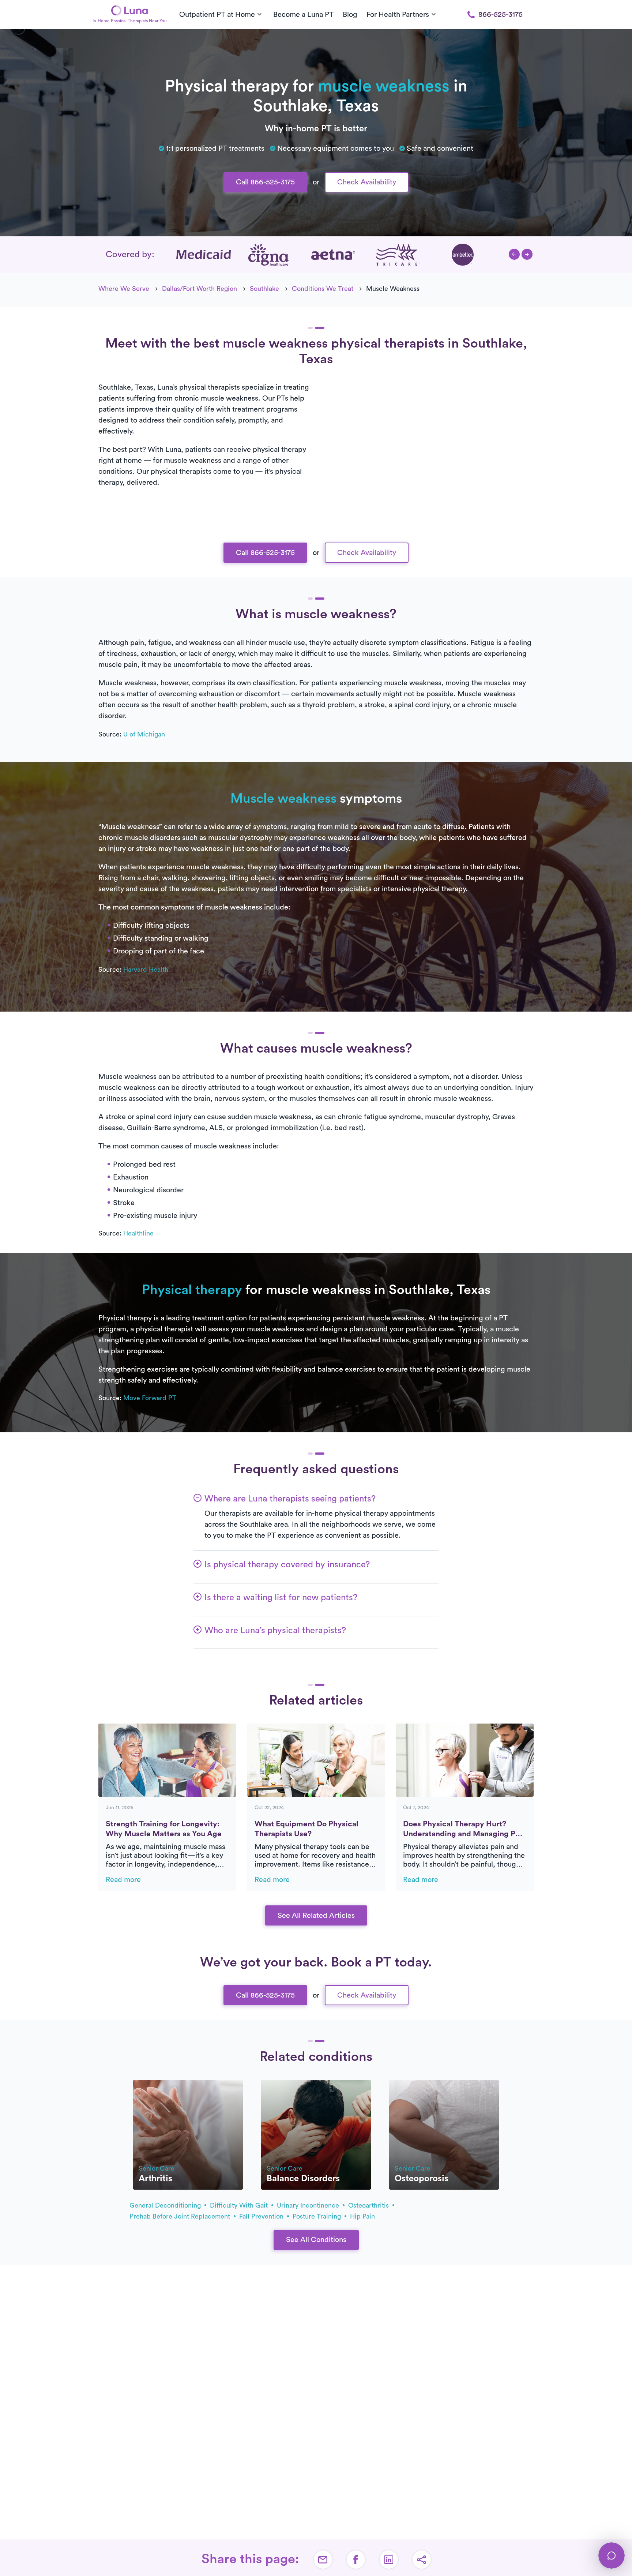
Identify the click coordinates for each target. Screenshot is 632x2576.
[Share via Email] (323, 2560)
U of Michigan (144, 734)
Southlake (264, 289)
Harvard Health (146, 970)
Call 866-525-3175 (265, 182)
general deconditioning (166, 2205)
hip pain (362, 2216)
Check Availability (367, 182)
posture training (318, 2216)
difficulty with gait (240, 2205)
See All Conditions (316, 2240)
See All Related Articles (316, 1916)
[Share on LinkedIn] (389, 2560)
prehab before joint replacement (181, 2216)
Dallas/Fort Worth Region (200, 289)
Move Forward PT (150, 1398)
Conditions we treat (323, 289)
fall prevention (262, 2216)
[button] (514, 254)
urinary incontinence (309, 2205)
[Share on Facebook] (356, 2560)
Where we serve (124, 289)
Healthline (138, 1233)
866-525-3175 (501, 15)
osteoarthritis (369, 2205)
